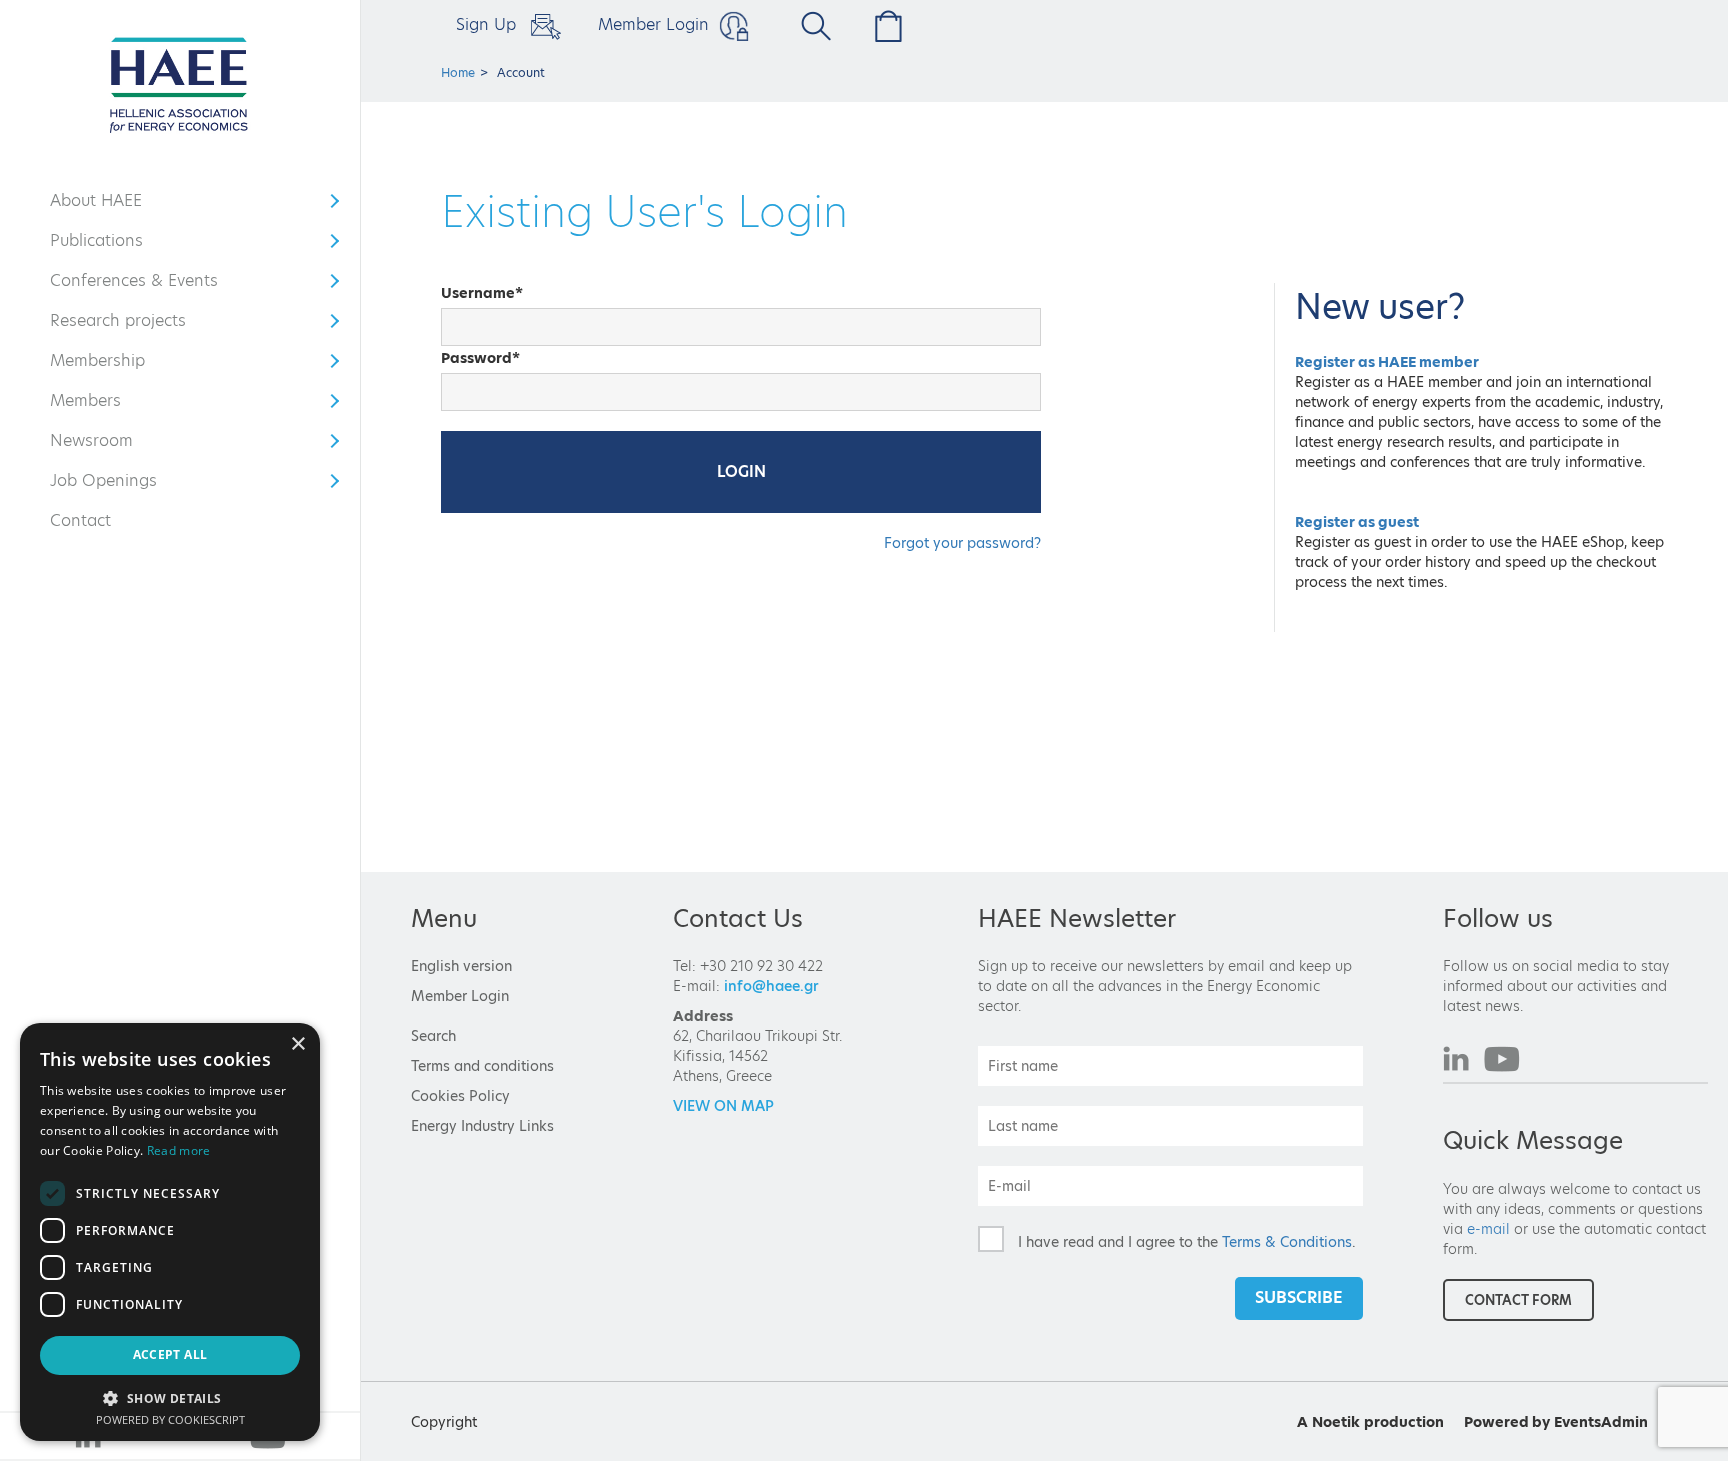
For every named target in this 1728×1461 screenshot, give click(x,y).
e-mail (1488, 1229)
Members (108, 405)
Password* (480, 358)
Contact (80, 520)
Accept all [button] (170, 1354)
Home (458, 72)
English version (461, 966)
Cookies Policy (460, 1096)
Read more (179, 1150)
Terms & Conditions (1287, 1242)
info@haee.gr (771, 986)
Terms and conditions (482, 1066)
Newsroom (108, 445)
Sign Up (488, 24)
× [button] (297, 1044)
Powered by (1507, 1422)
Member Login (653, 24)
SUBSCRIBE (1299, 1297)
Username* (482, 293)
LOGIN (741, 471)
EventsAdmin (1601, 1422)
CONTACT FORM (1518, 1300)
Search (433, 1036)
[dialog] (170, 1232)
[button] (170, 1397)
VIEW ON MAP (723, 1106)
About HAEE (108, 205)
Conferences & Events (134, 285)
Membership (108, 365)
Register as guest (1357, 522)
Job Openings (108, 485)
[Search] (808, 26)
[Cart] (883, 26)
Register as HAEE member (1387, 362)
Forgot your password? (962, 543)
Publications (108, 245)
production (1404, 1422)
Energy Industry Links (482, 1126)
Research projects (118, 325)
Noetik (1336, 1422)
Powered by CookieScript (170, 1419)
